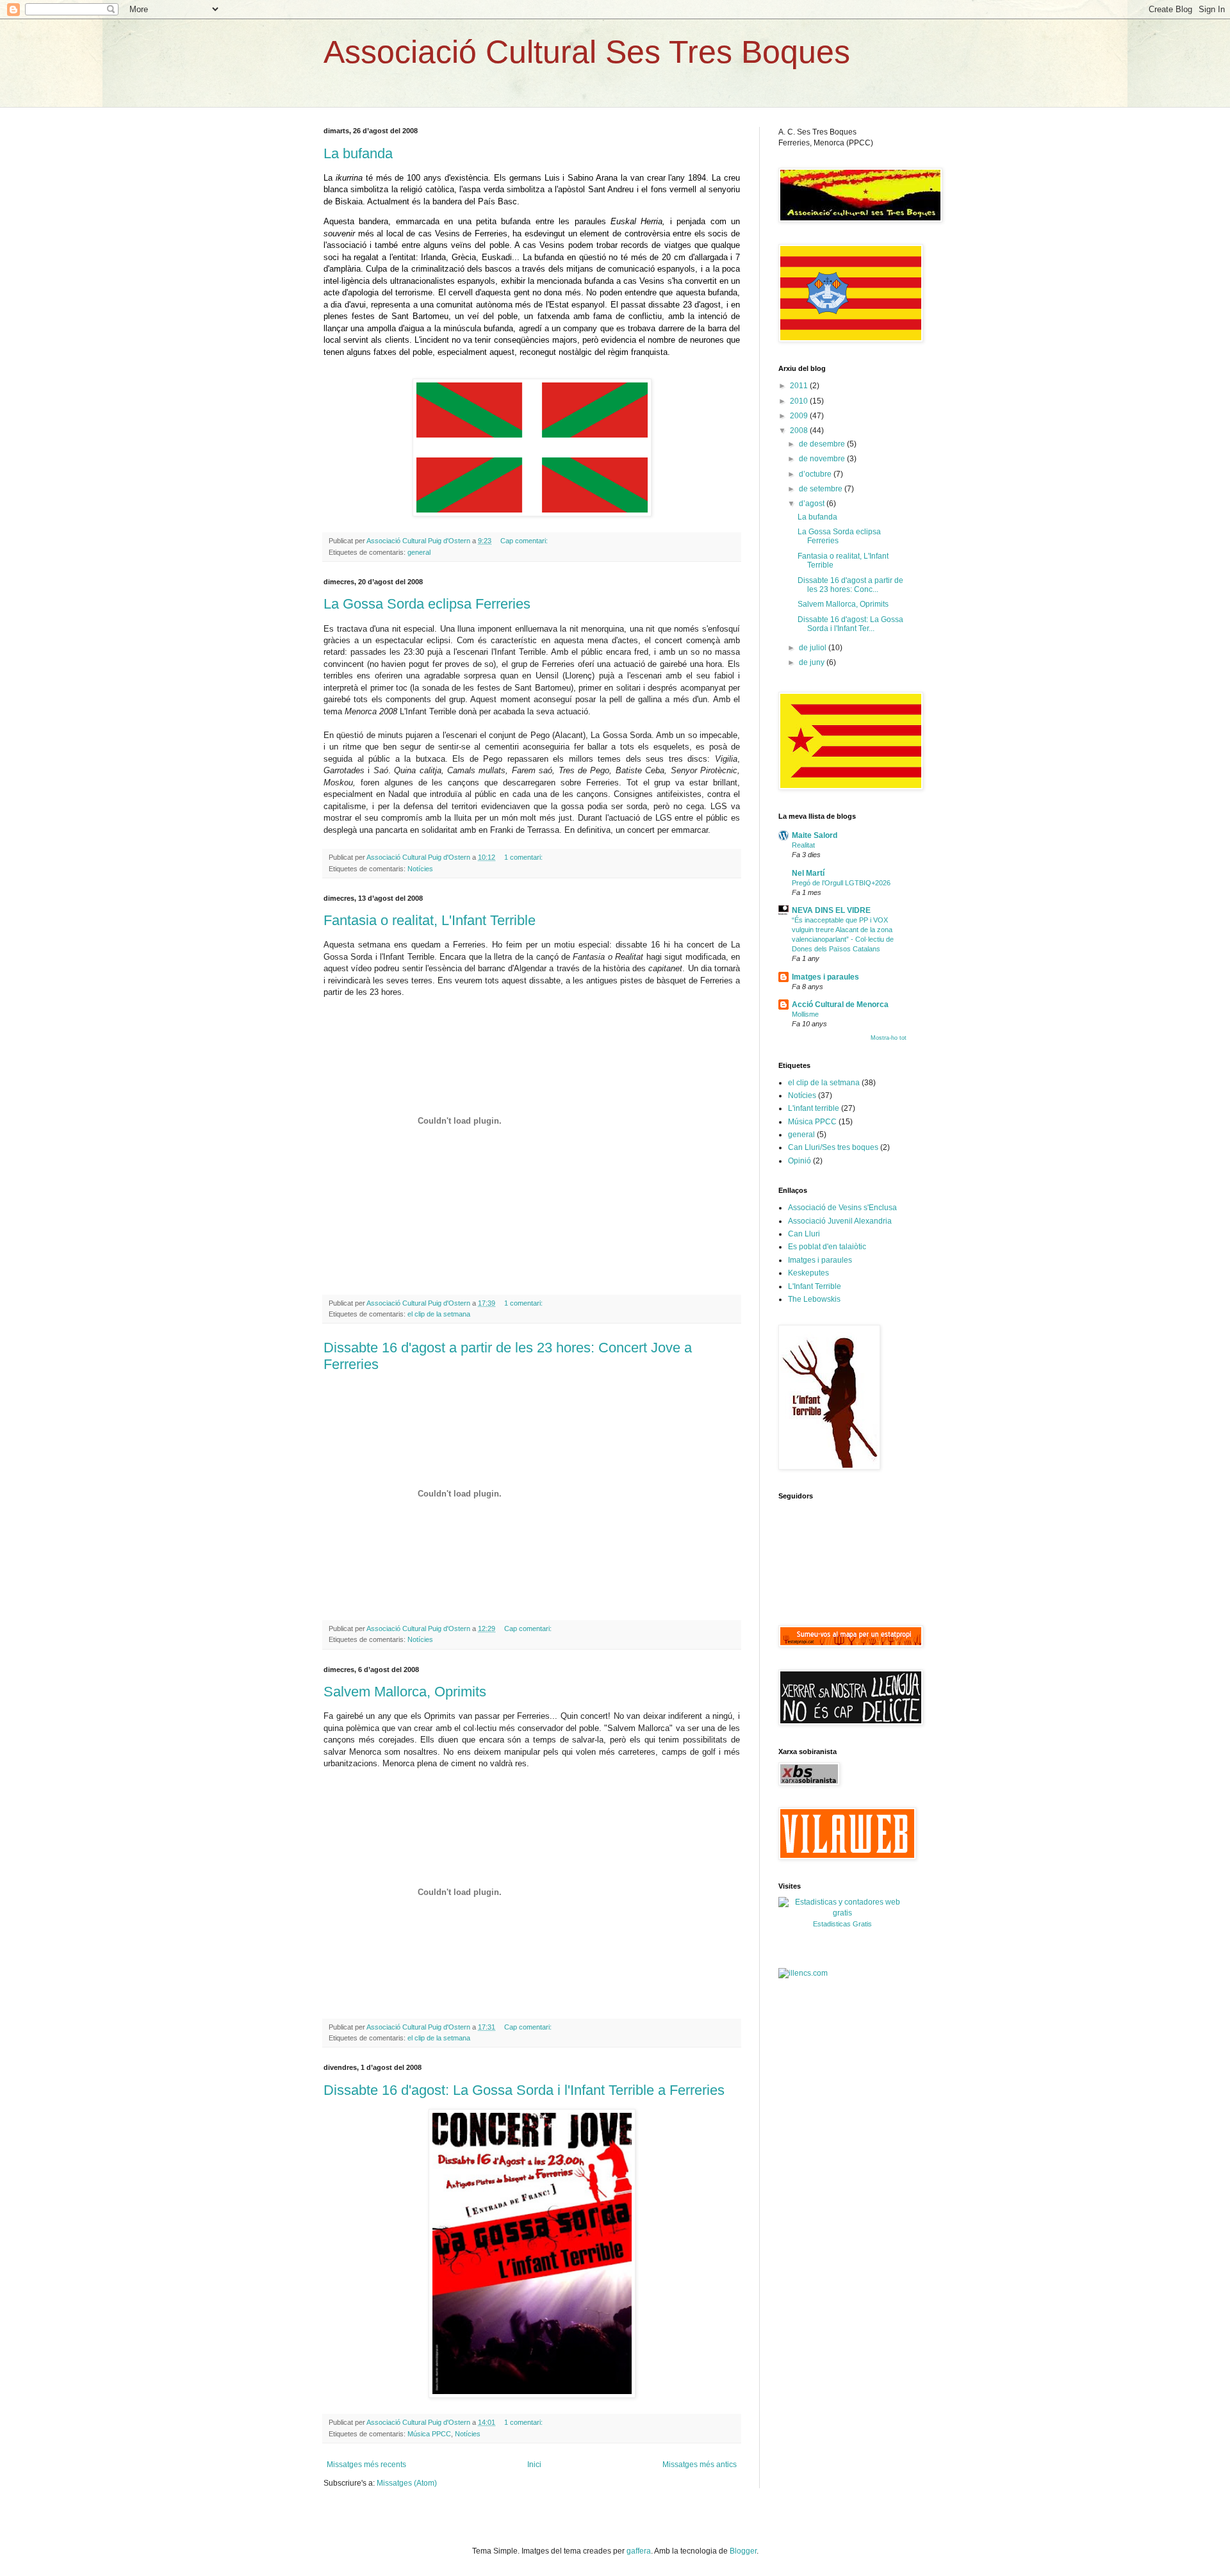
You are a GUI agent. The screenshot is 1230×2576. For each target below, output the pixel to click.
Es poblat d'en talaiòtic (827, 1247)
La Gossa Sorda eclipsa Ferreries (427, 604)
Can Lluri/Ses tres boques (833, 1147)
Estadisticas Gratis (842, 1924)
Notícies (420, 869)
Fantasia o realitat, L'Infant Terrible (430, 920)
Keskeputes (808, 1273)
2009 (800, 416)
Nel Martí (808, 873)
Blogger (743, 2551)
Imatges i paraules (825, 977)
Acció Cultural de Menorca (840, 1005)
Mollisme (805, 1014)
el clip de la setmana (439, 1314)
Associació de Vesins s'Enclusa (842, 1208)
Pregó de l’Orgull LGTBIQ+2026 (841, 883)
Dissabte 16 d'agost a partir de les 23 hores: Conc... (850, 585)
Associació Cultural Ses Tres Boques (587, 52)
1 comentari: (524, 857)
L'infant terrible (814, 1108)
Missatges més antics (700, 2465)
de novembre (823, 459)
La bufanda (358, 153)
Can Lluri (804, 1234)
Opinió (799, 1161)
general (419, 552)
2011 (800, 386)
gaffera (639, 2551)
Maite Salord (815, 835)
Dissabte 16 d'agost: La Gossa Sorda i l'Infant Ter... (850, 624)
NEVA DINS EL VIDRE (831, 910)
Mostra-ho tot (889, 1038)
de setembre (822, 489)
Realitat (803, 845)
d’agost (813, 504)
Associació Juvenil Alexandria (840, 1221)
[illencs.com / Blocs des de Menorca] (803, 1973)
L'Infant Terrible (815, 1286)
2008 (800, 431)
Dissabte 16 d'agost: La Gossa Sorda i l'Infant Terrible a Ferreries (524, 2090)
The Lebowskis (814, 1299)
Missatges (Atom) (407, 2483)
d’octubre (816, 474)
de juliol (814, 648)
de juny (813, 662)
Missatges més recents (366, 2465)
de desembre (823, 444)
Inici (534, 2465)
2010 (800, 401)
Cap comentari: (525, 541)
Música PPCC (429, 2434)
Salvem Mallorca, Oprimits (405, 1692)
